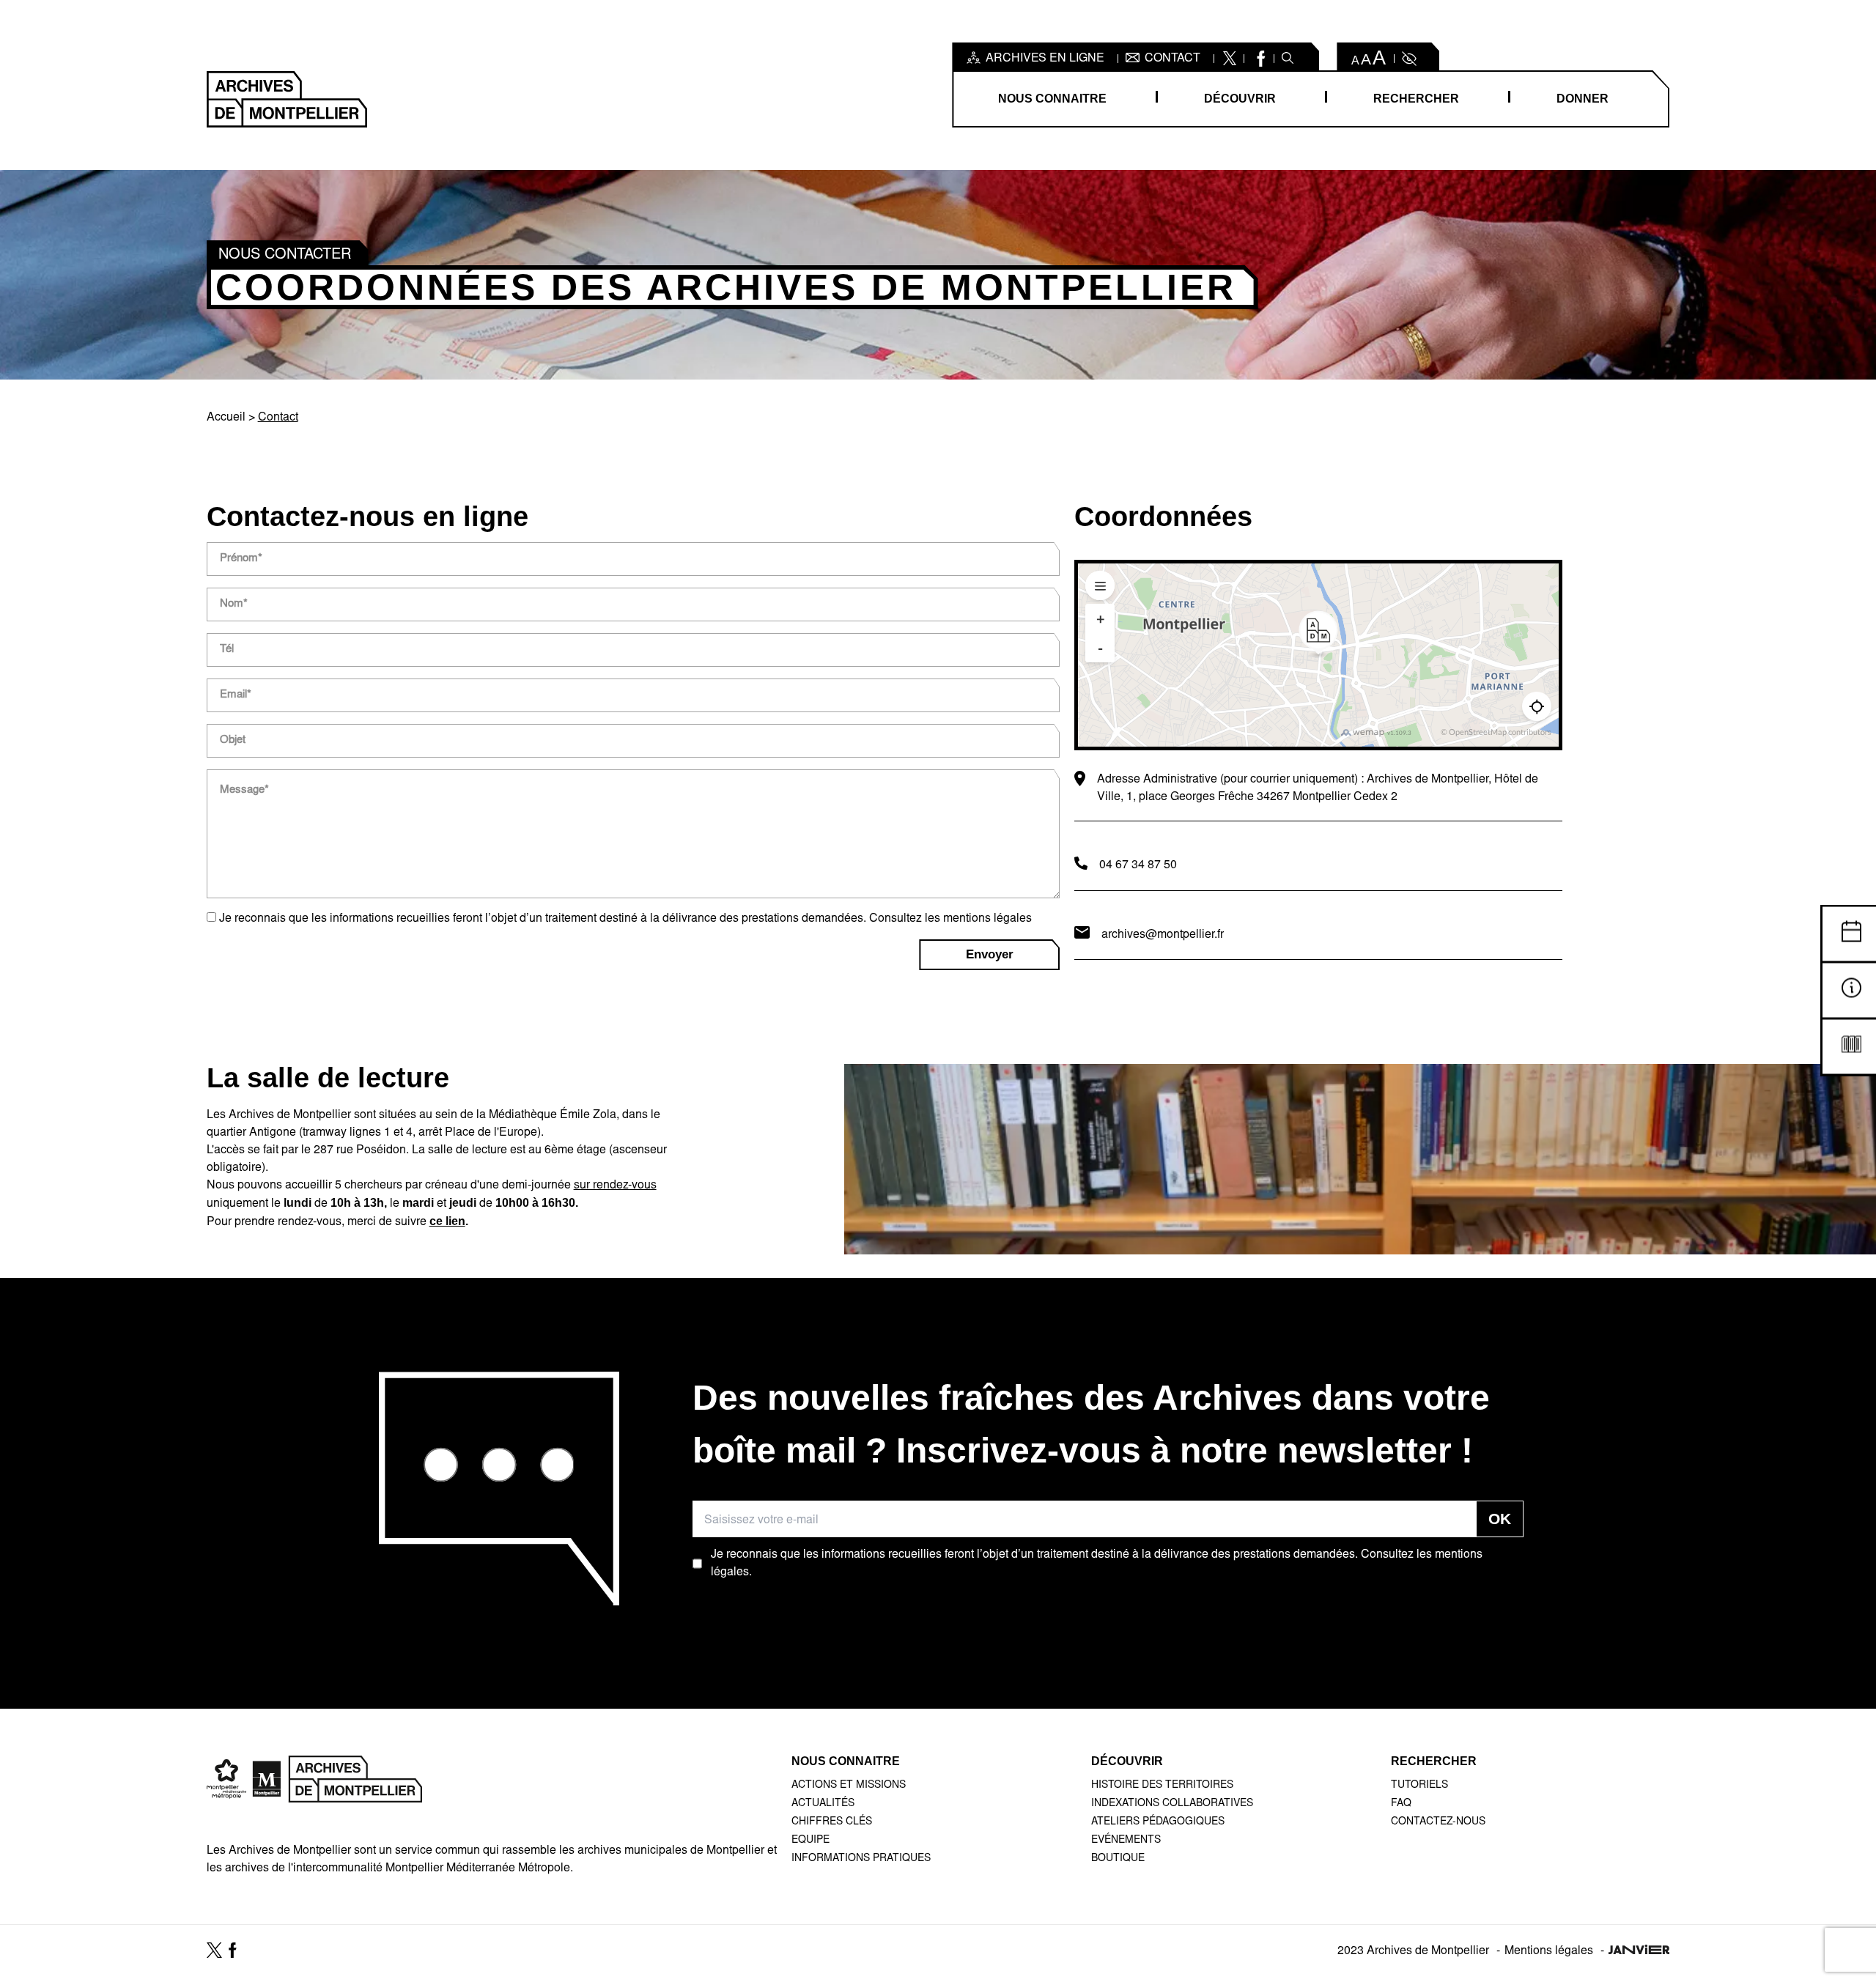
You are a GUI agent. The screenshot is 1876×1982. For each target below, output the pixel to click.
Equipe (810, 1841)
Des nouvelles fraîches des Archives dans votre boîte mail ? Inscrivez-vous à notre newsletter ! (1091, 1424)
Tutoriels (1419, 1786)
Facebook (1259, 59)
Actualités (823, 1804)
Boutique (1118, 1859)
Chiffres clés (832, 1822)
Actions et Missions (849, 1786)
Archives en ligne (1045, 59)
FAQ (1401, 1804)
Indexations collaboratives (1172, 1804)
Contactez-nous (1438, 1822)
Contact (1172, 59)
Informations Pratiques (861, 1859)
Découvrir (1240, 99)
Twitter (1229, 59)
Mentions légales (1549, 1951)
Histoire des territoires (1162, 1786)
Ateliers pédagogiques (1158, 1822)
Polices (1369, 59)
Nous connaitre (1052, 99)
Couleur (1408, 59)
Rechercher (1416, 99)
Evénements (1126, 1841)
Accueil (226, 418)
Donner (1583, 99)
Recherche (1288, 59)
